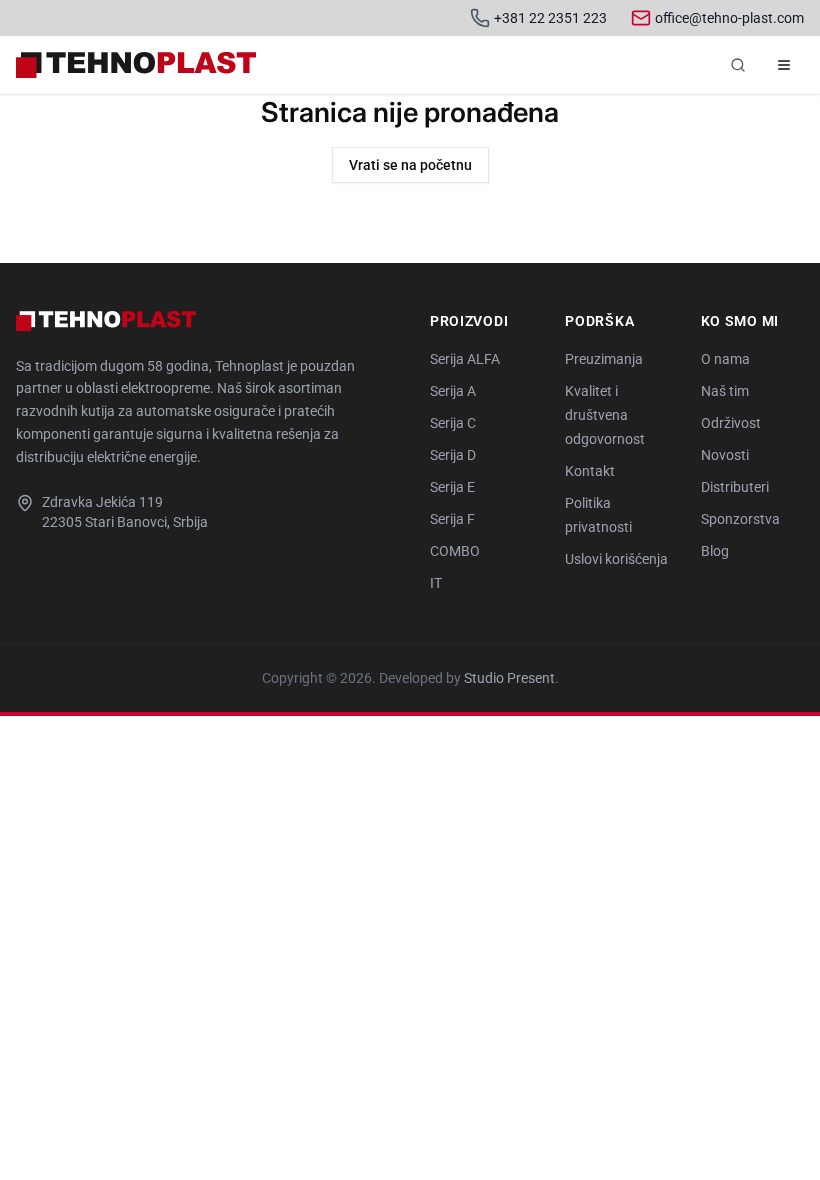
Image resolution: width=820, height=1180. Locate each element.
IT (436, 583)
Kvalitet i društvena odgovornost (605, 415)
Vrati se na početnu (410, 165)
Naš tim (725, 391)
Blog (715, 551)
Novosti (725, 455)
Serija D (453, 455)
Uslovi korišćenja (616, 559)
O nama (725, 359)
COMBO (455, 551)
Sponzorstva (740, 519)
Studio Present (509, 678)
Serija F (452, 519)
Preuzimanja (604, 359)
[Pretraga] (738, 65)
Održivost (731, 423)
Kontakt (590, 471)
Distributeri (735, 487)
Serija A (453, 391)
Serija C (453, 423)
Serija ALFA (465, 359)
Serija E (452, 487)
